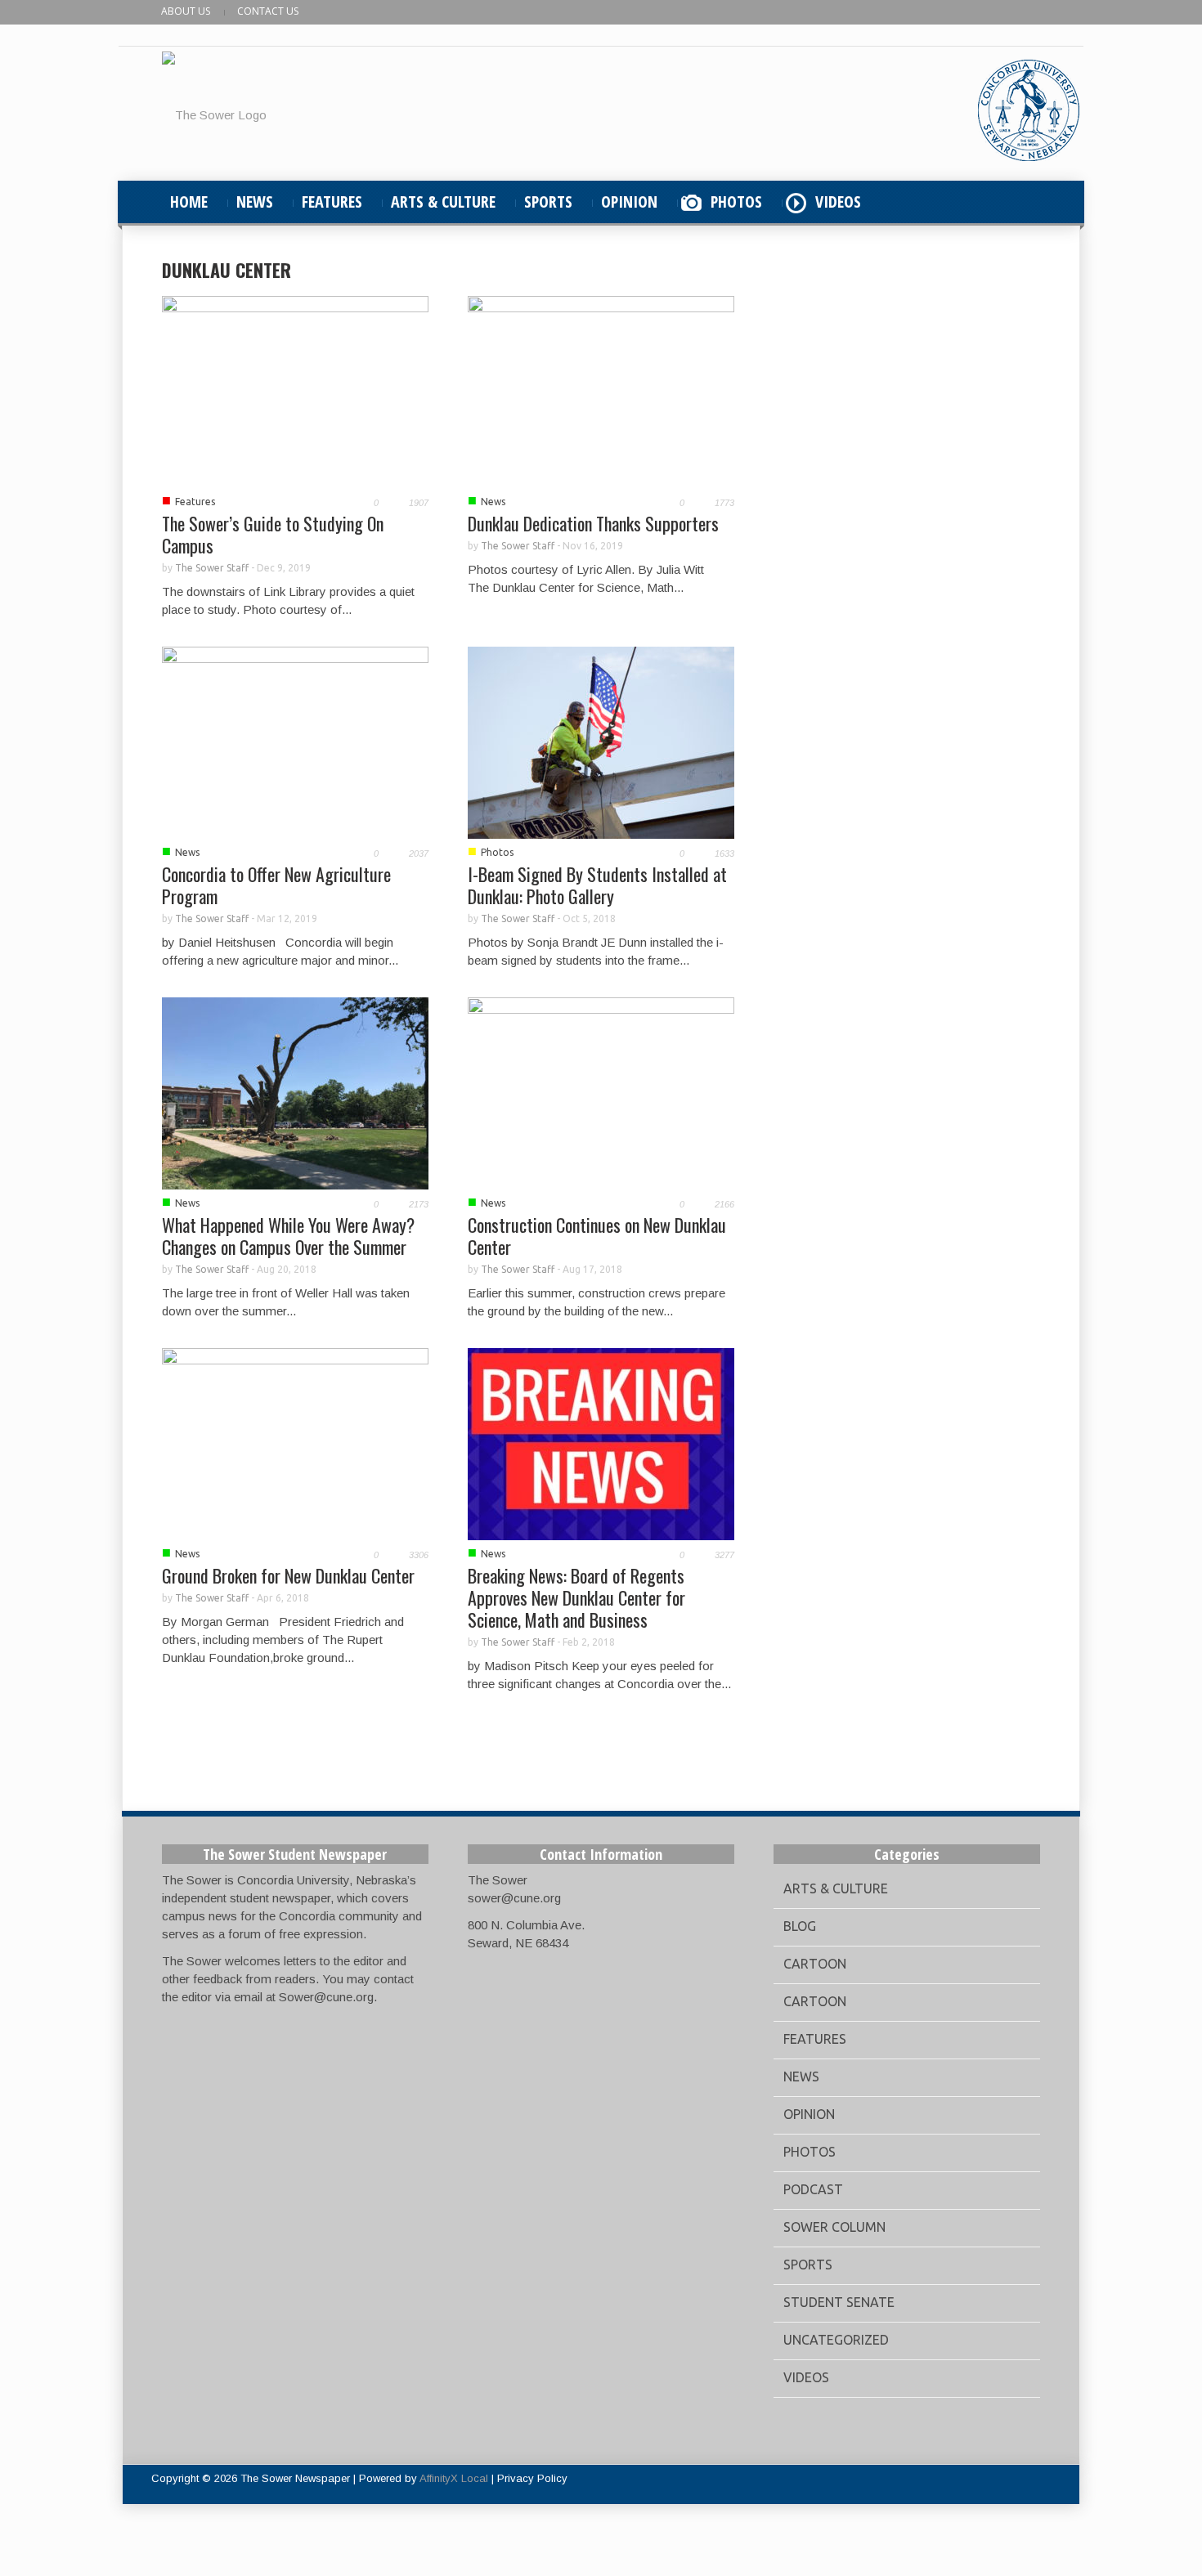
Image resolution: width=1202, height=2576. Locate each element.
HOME (189, 202)
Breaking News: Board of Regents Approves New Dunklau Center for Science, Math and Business (576, 1597)
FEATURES (332, 202)
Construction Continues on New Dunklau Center (597, 1236)
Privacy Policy (532, 2478)
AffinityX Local (454, 2478)
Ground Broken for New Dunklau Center (288, 1575)
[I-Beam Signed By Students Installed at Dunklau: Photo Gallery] (601, 741)
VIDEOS (838, 202)
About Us (186, 11)
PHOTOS (736, 202)
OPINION (629, 202)
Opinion (809, 2114)
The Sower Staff (212, 568)
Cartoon (815, 1964)
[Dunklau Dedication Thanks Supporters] (601, 390)
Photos (497, 852)
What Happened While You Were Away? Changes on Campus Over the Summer (288, 1236)
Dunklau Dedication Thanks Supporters (593, 523)
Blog (800, 1926)
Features (195, 502)
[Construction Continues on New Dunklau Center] (601, 1092)
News (493, 502)
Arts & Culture (836, 1888)
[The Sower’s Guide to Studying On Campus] (295, 390)
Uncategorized (836, 2340)
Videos (806, 2377)
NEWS (255, 202)
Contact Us (268, 11)
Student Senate (839, 2302)
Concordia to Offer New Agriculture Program (276, 885)
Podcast (813, 2189)
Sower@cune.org (326, 1997)
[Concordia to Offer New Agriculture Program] (295, 741)
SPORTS (548, 202)
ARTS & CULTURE (443, 202)
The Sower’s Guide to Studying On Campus (273, 534)
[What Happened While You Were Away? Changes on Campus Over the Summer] (295, 1092)
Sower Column (834, 2227)
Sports (808, 2265)
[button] (1024, 202)
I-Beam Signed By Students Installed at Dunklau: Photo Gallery (597, 885)
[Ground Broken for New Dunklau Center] (295, 1443)
